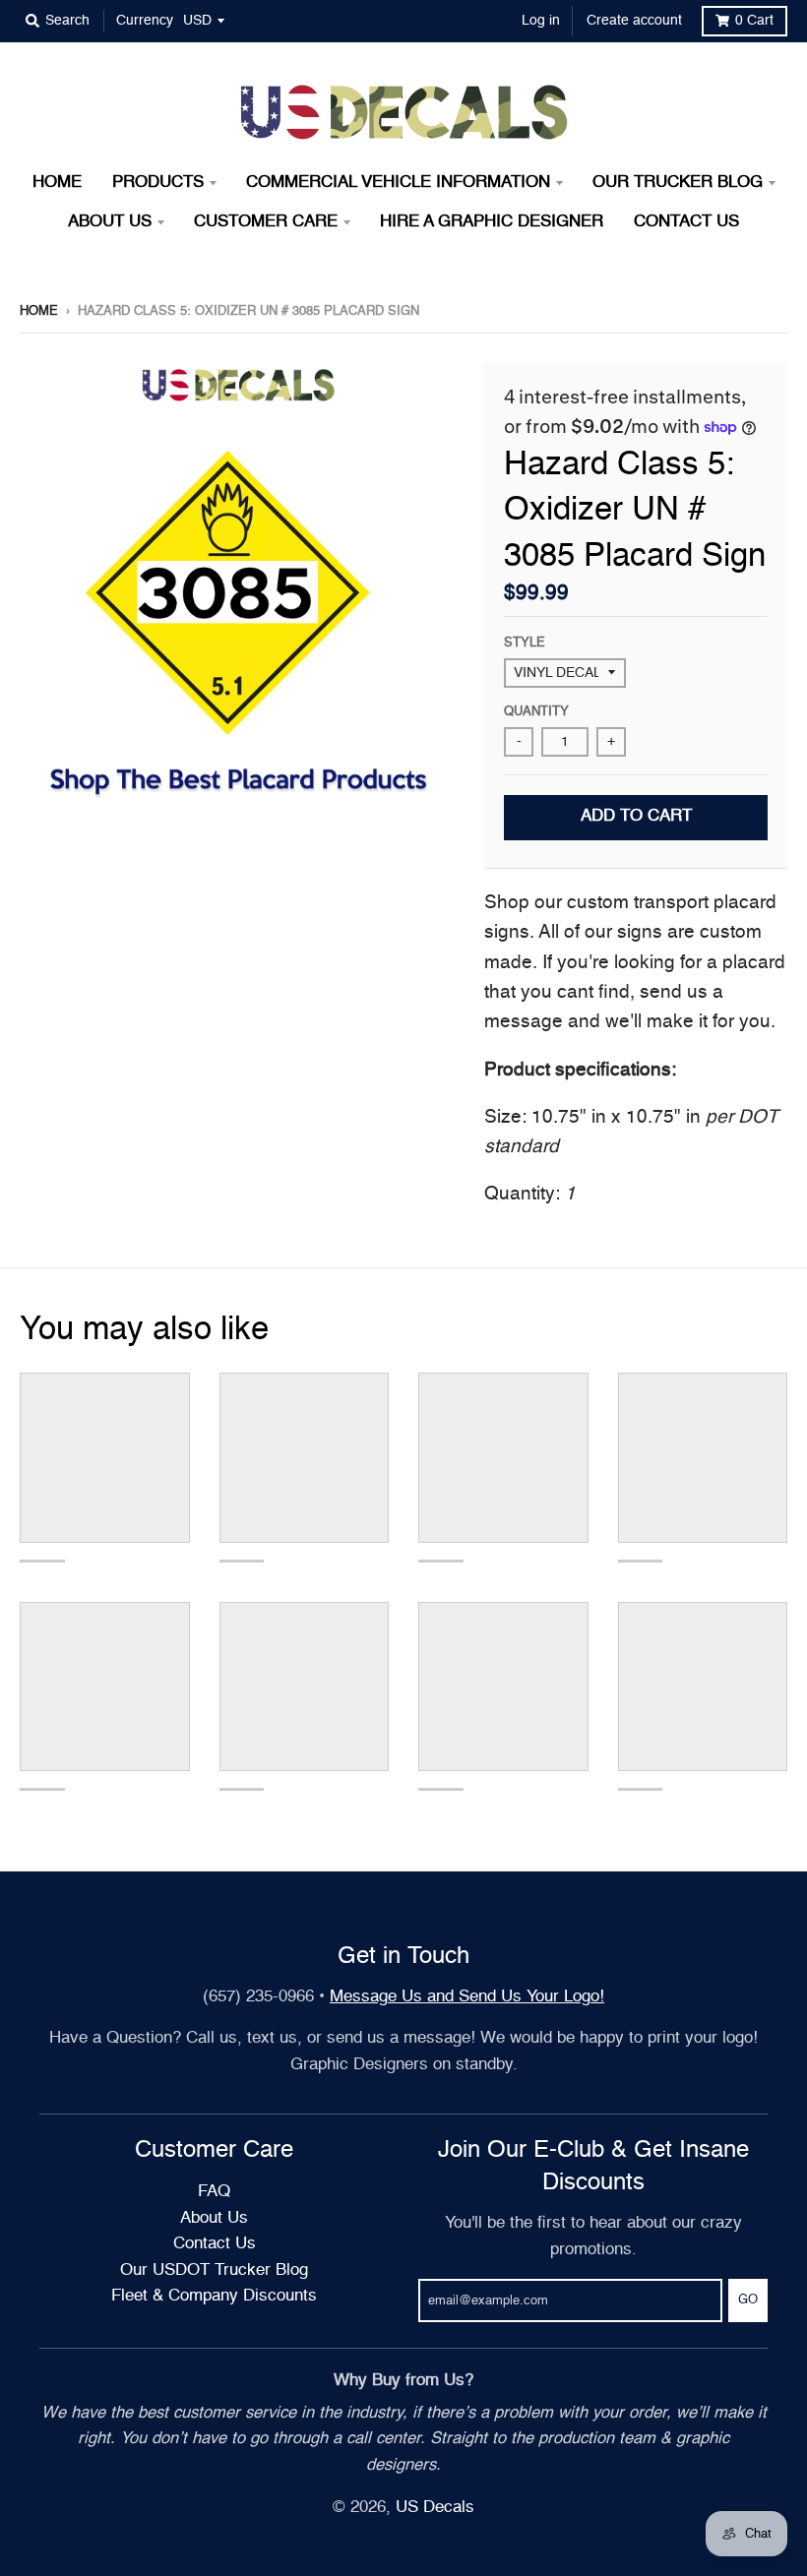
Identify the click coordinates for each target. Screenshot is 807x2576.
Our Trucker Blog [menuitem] (678, 183)
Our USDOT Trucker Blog (214, 2270)
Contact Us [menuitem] (686, 222)
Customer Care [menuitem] (266, 222)
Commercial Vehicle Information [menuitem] (398, 183)
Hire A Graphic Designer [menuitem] (492, 222)
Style (525, 643)
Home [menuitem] (57, 183)
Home (39, 311)
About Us (214, 2218)
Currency (145, 21)
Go (748, 2300)
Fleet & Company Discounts (214, 2296)
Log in (541, 21)
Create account (634, 21)
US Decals (435, 2508)
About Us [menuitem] (110, 222)
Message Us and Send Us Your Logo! (467, 1997)
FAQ (214, 2192)
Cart (754, 21)
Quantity (536, 712)
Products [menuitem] (158, 183)
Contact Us (215, 2244)
